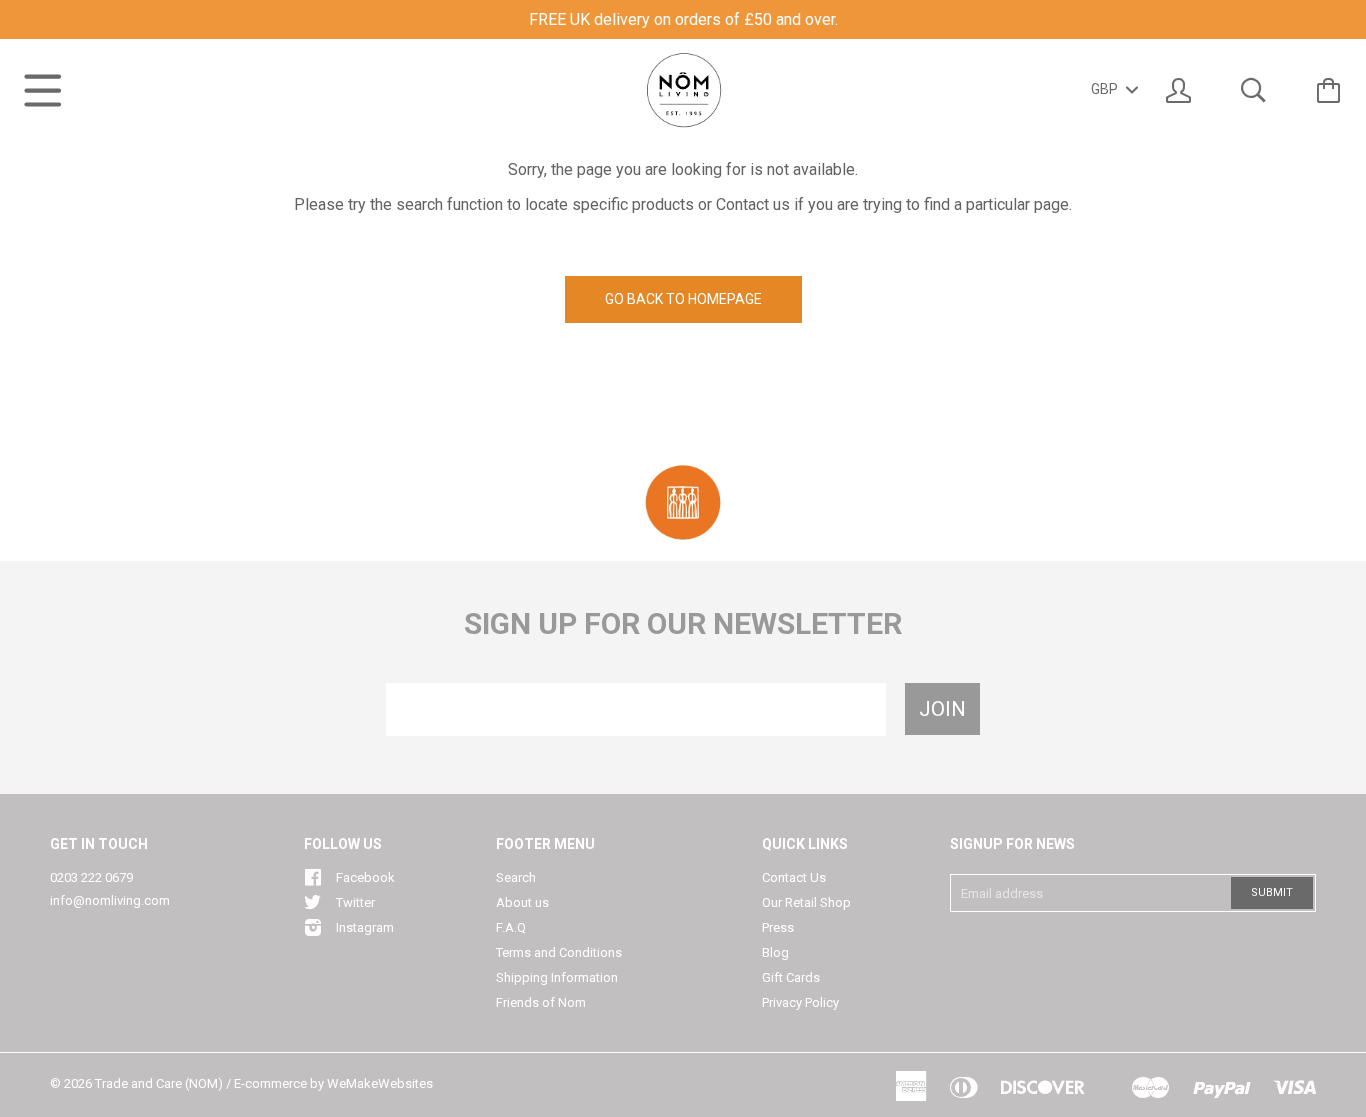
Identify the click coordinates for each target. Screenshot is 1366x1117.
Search (516, 877)
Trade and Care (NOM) (159, 1083)
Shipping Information (557, 977)
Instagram (365, 927)
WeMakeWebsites (380, 1083)
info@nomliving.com (110, 900)
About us (522, 902)
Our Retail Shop (806, 902)
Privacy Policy (800, 1002)
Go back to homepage (683, 299)
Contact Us (794, 877)
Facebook (365, 877)
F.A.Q (511, 927)
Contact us (753, 204)
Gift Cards (791, 977)
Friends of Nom (541, 1002)
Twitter (355, 902)
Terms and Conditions (559, 952)
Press (778, 927)
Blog (775, 952)
